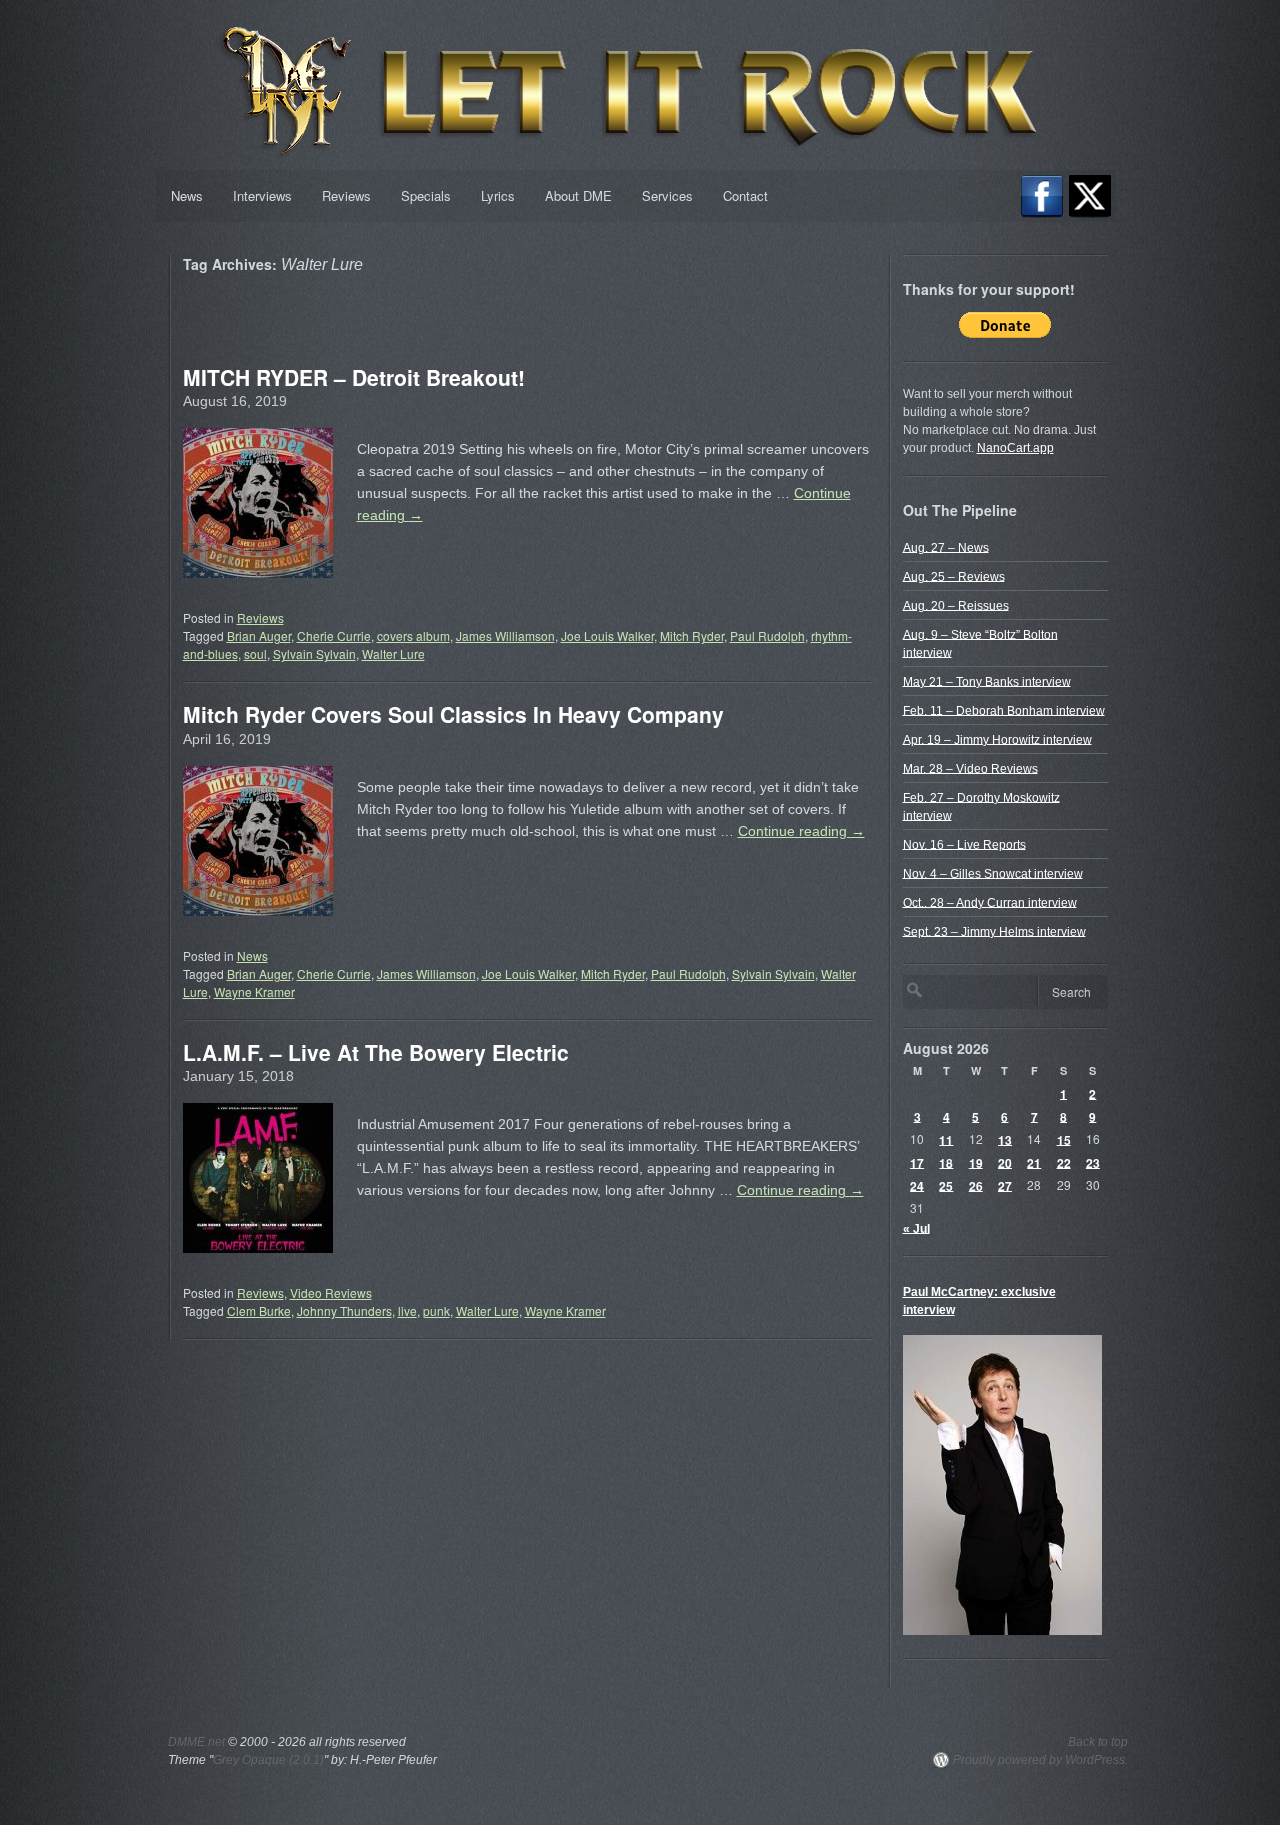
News (187, 195)
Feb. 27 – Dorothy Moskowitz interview (981, 806)
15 (1064, 1139)
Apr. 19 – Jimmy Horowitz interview (997, 739)
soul (255, 653)
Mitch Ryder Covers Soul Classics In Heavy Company (453, 714)
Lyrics (498, 195)
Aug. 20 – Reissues (956, 605)
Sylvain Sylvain (314, 653)
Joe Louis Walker (607, 635)
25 (946, 1185)
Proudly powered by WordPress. (1040, 1760)
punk (436, 1310)
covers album (413, 635)
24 (917, 1185)
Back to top (1098, 1742)
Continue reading (801, 831)
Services (667, 195)
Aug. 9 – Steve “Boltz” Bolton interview (980, 643)
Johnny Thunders (344, 1310)
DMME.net (196, 1742)
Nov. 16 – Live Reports (964, 844)
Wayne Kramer (254, 991)
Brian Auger (259, 635)
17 (917, 1162)
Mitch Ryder (692, 635)
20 (1005, 1162)
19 (976, 1162)
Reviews (346, 195)
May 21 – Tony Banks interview (987, 681)
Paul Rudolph (767, 635)
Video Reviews (331, 1292)
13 (1005, 1139)
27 (1005, 1185)
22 (1064, 1162)
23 (1093, 1162)
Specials (426, 195)
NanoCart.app (1015, 448)
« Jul (916, 1228)
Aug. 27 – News (946, 547)
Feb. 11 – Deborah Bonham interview (1004, 710)
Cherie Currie (334, 635)
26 (976, 1185)
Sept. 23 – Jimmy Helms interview (994, 931)
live (407, 1310)
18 (946, 1162)
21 (1034, 1162)
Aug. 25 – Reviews (954, 576)
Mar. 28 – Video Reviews (970, 768)
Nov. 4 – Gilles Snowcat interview (993, 873)
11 (946, 1139)
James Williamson (505, 635)
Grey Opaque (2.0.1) (268, 1760)
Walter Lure (393, 653)
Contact (745, 195)
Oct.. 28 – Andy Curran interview (990, 902)
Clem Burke (259, 1310)
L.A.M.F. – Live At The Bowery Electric (376, 1052)
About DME (578, 195)
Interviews (262, 195)
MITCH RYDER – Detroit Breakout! (354, 377)
